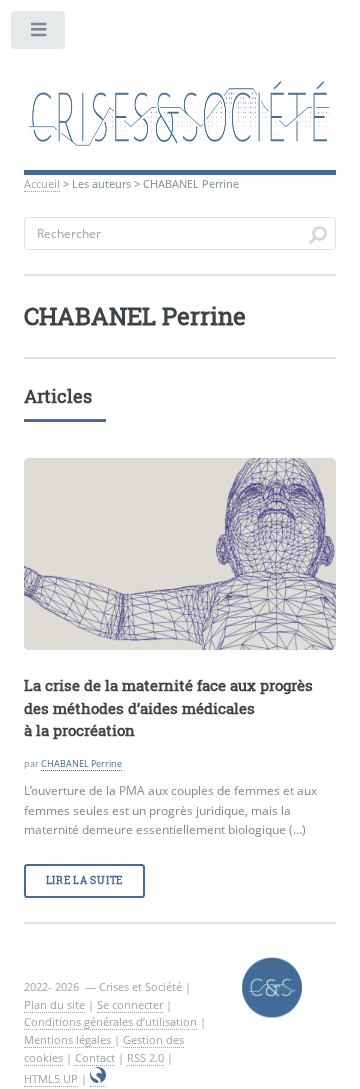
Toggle (39, 34)
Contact (95, 1057)
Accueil (42, 183)
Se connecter (130, 1004)
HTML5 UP (51, 1078)
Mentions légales (69, 1039)
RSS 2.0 (145, 1057)
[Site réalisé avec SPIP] (98, 1079)
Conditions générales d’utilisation (110, 1021)
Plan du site (54, 1004)
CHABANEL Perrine (81, 763)
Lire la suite (84, 880)
